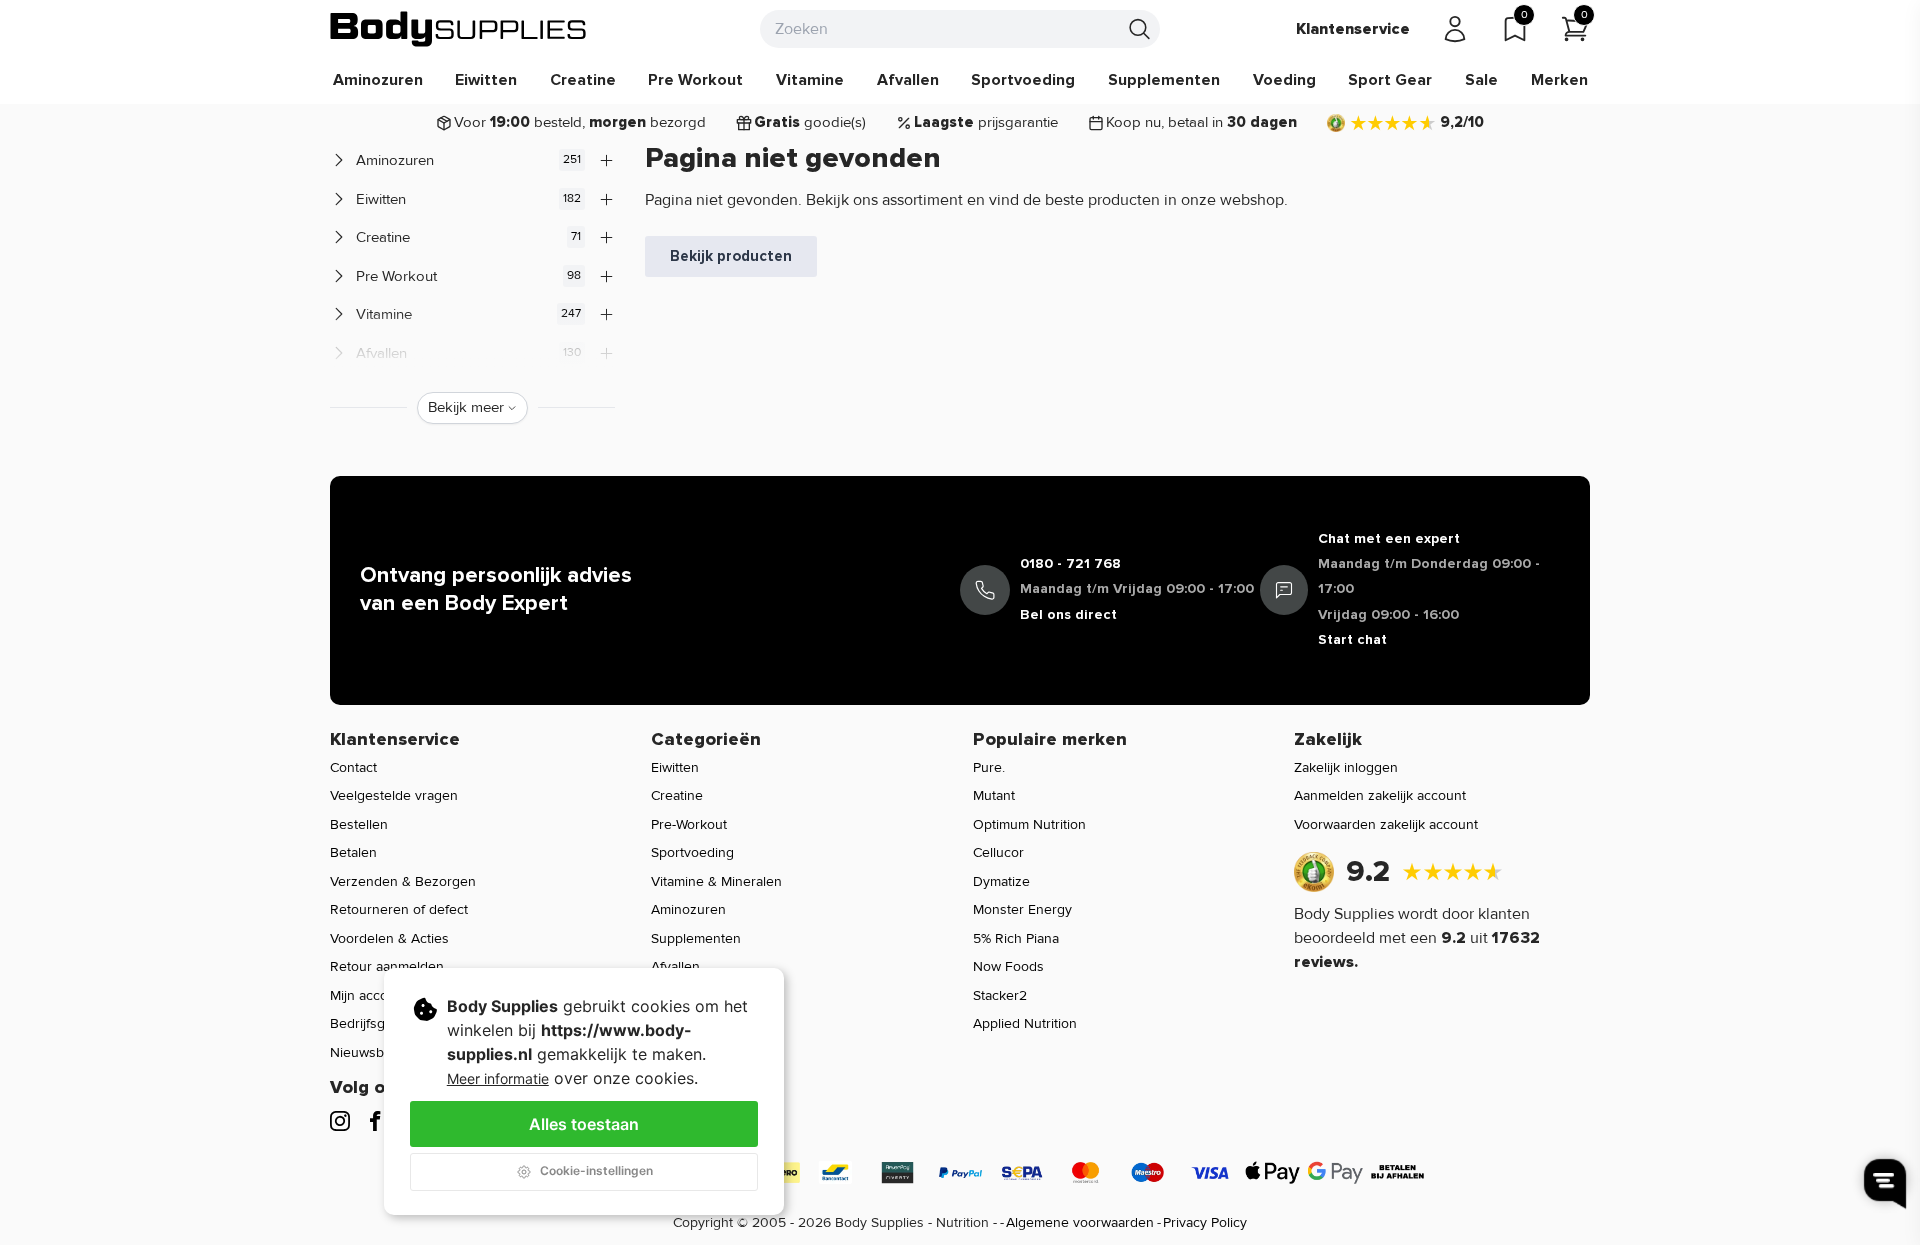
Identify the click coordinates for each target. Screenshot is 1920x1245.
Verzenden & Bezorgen (403, 881)
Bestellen (359, 824)
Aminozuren (378, 80)
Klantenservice (1353, 29)
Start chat (1352, 639)
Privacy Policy (1205, 1222)
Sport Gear (1390, 80)
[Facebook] (375, 1121)
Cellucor (998, 852)
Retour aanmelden (387, 966)
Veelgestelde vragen (394, 795)
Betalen (353, 852)
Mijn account (369, 995)
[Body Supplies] (459, 29)
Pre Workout (695, 80)
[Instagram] (340, 1121)
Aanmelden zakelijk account (1380, 795)
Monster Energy (1022, 909)
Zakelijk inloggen (1346, 767)
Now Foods (1008, 966)
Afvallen (908, 80)
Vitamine (810, 80)
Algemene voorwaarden (1080, 1222)
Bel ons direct (1068, 614)
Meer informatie (498, 1078)
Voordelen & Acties (389, 938)
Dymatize (1001, 881)
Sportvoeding (1023, 80)
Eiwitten (486, 80)
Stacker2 (1000, 995)
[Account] (1455, 29)
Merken (1559, 80)
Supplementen (1164, 80)
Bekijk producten (731, 256)
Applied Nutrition (1025, 1023)
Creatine (583, 80)
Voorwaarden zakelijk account (1386, 824)
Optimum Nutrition (1029, 824)
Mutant (994, 795)
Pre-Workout (689, 824)
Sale (1481, 80)
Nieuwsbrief (367, 1052)
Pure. (989, 767)
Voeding (1284, 80)
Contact (353, 767)
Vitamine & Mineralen (716, 881)
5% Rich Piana (1016, 938)
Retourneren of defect (399, 909)
